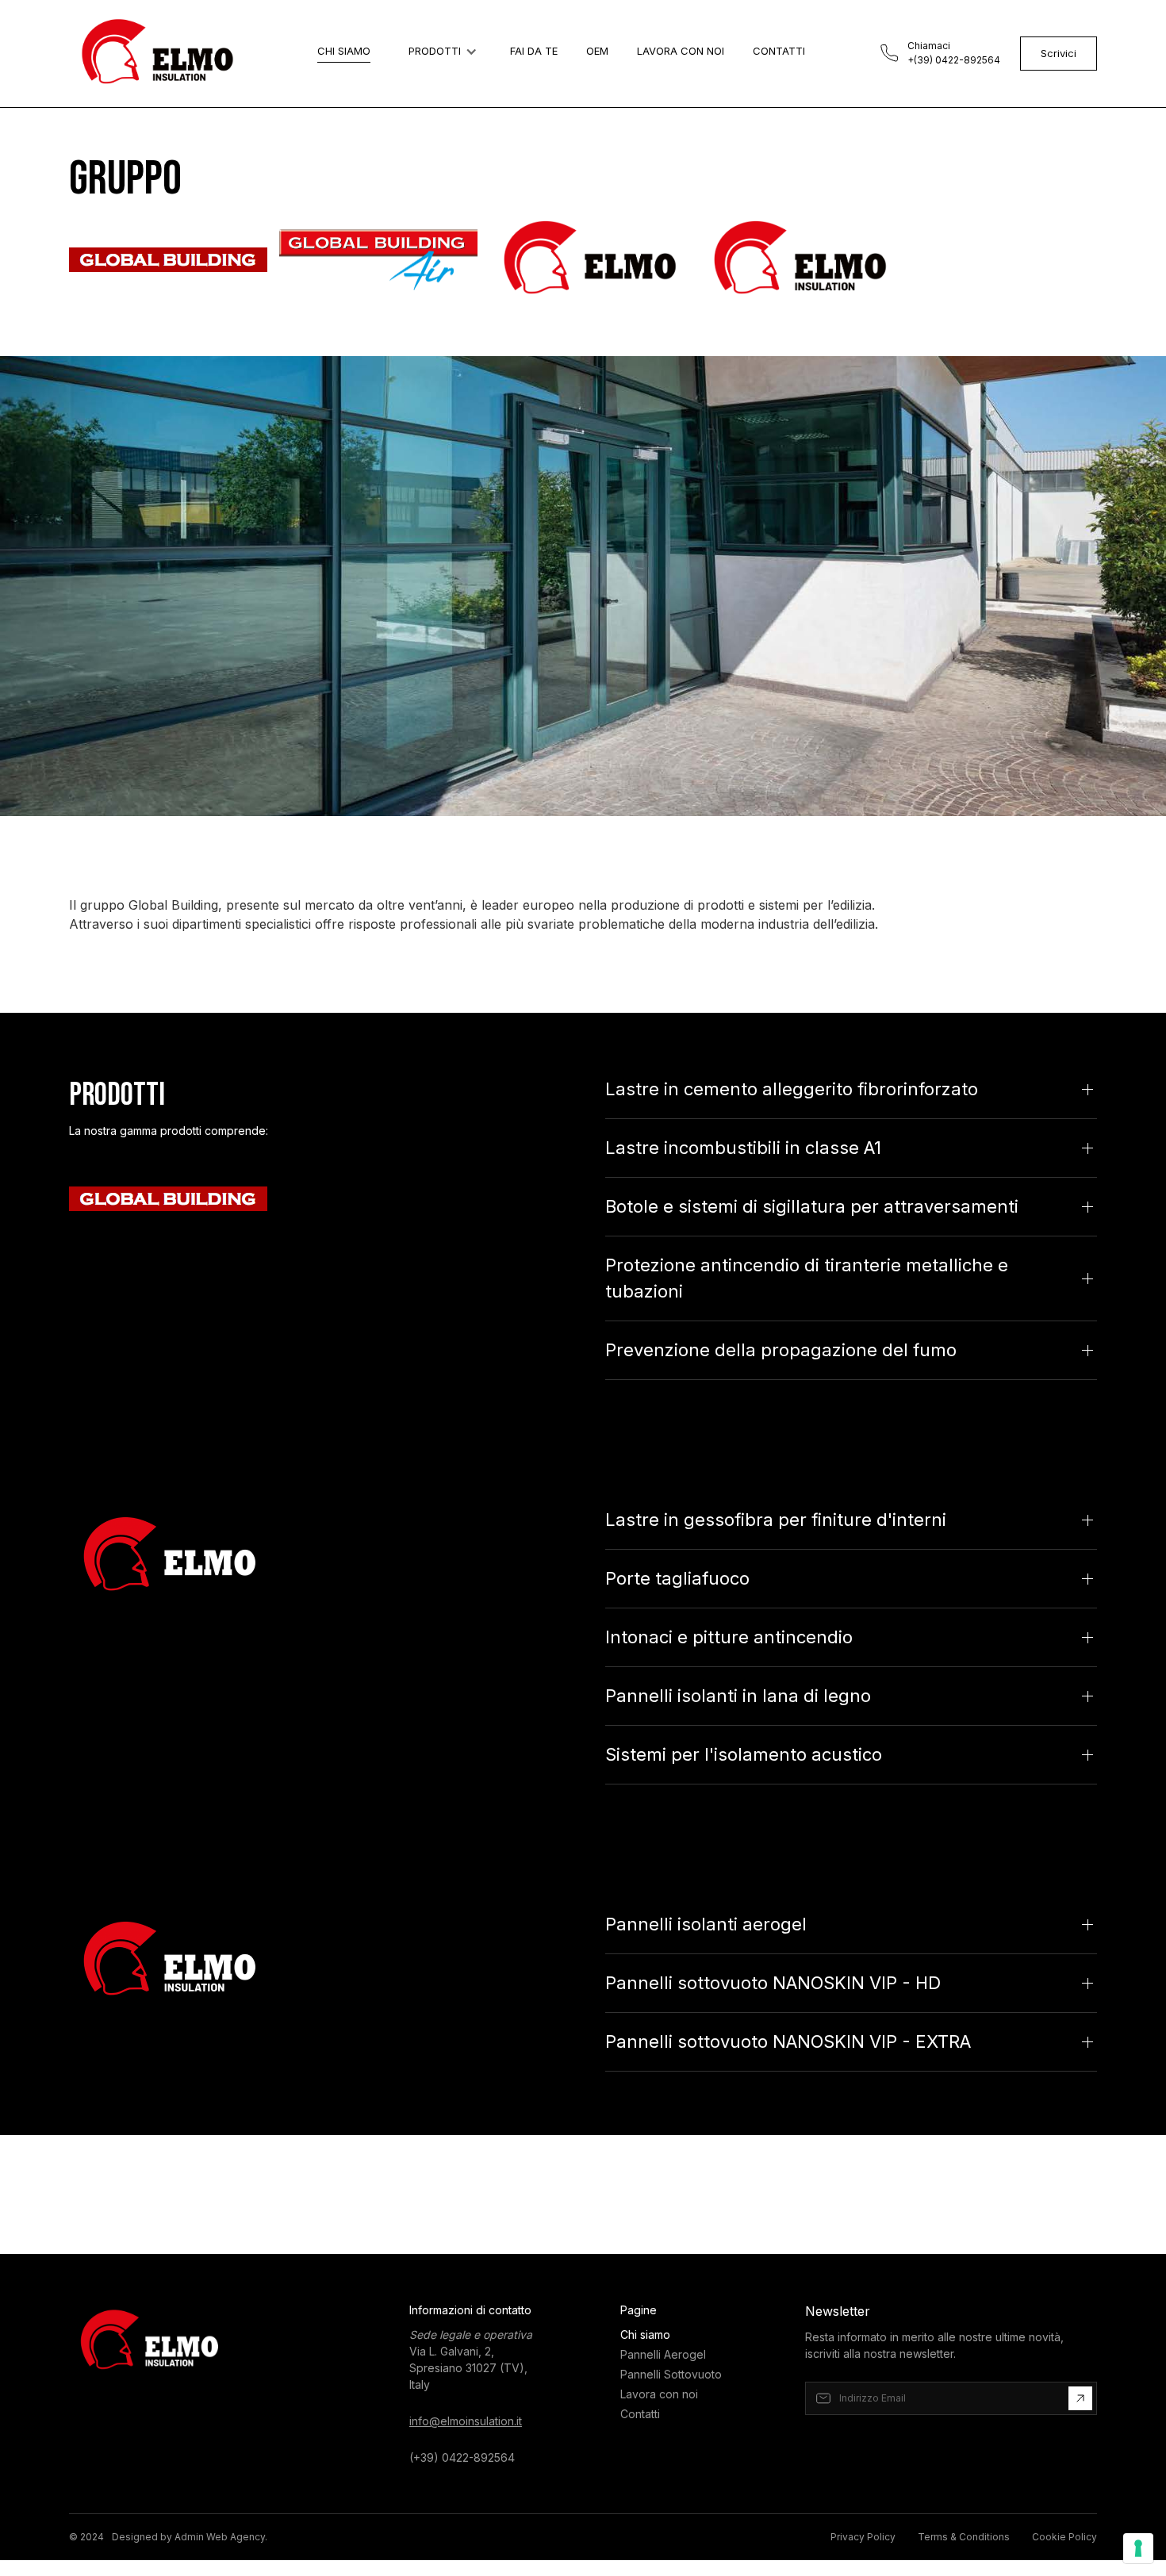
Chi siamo (645, 2334)
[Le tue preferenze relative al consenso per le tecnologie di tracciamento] (1138, 2548)
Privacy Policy (863, 2537)
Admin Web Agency (220, 2537)
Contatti (640, 2414)
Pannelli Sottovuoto (671, 2374)
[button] (440, 52)
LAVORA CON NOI (681, 51)
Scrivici (1059, 53)
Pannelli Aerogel (663, 2354)
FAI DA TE (534, 51)
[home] (156, 54)
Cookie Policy (1064, 2537)
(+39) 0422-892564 (462, 2457)
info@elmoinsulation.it (466, 2421)
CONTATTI (779, 51)
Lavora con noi (659, 2394)
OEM (597, 51)
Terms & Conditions (964, 2537)
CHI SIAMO (344, 51)
